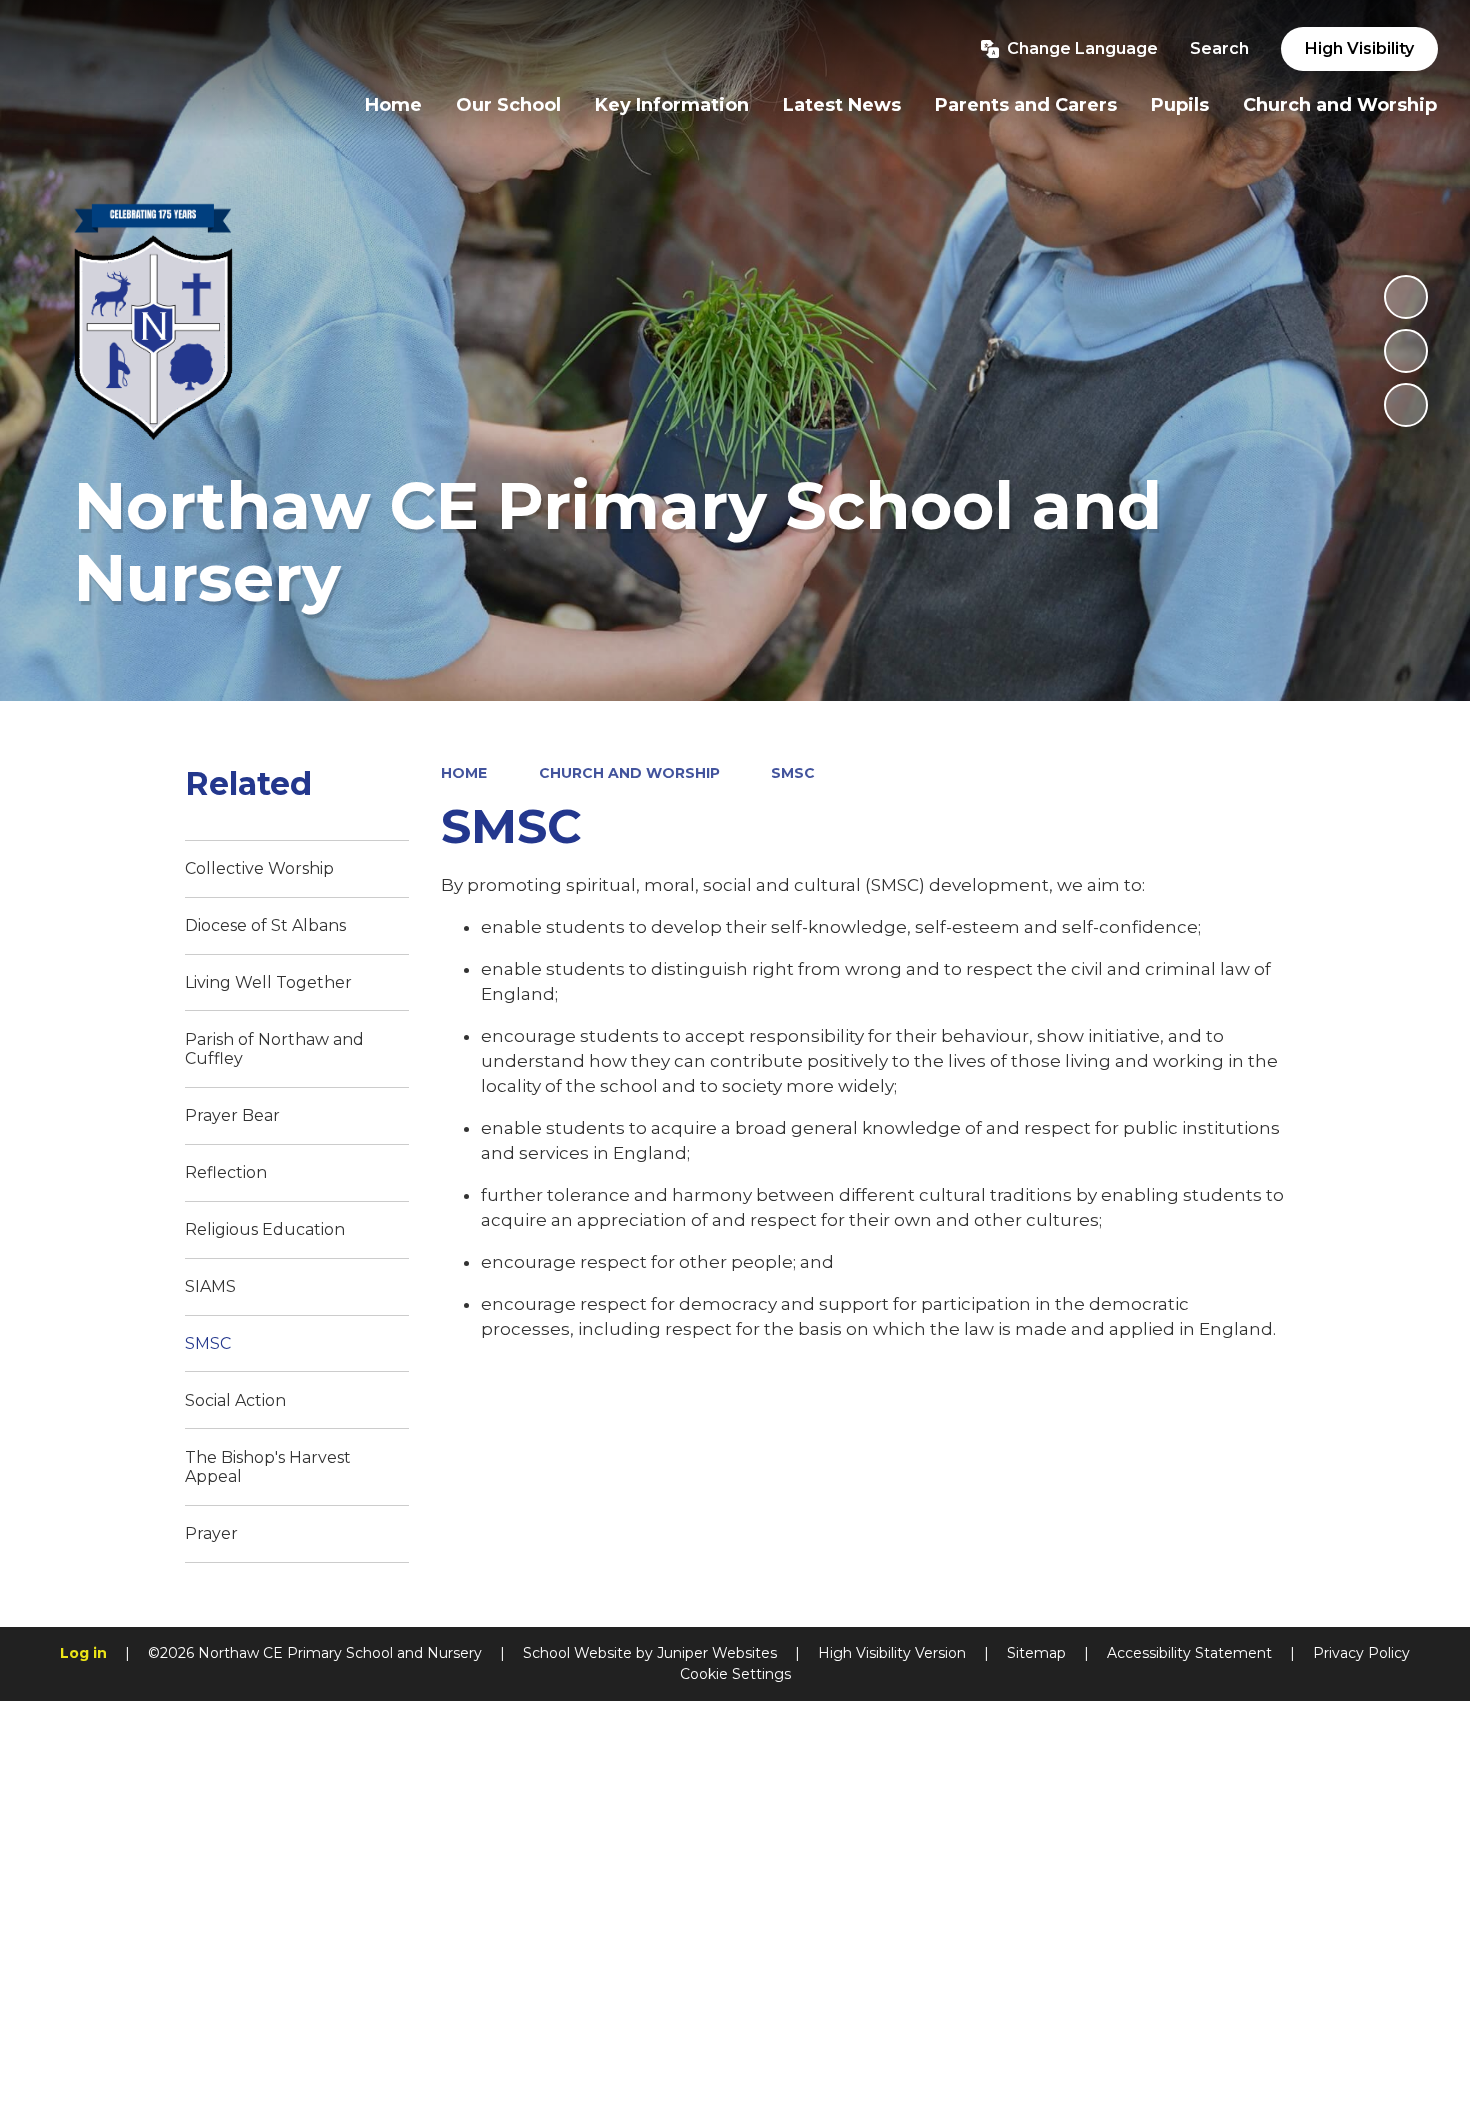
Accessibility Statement (1189, 1653)
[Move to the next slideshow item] (1406, 405)
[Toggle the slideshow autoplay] (1406, 297)
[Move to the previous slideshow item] (1406, 351)
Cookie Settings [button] (735, 1674)
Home (464, 773)
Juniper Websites (717, 1653)
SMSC (793, 773)
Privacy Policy (1361, 1653)
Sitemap (1036, 1653)
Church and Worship (629, 773)
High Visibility (1359, 48)
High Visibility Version (892, 1653)
